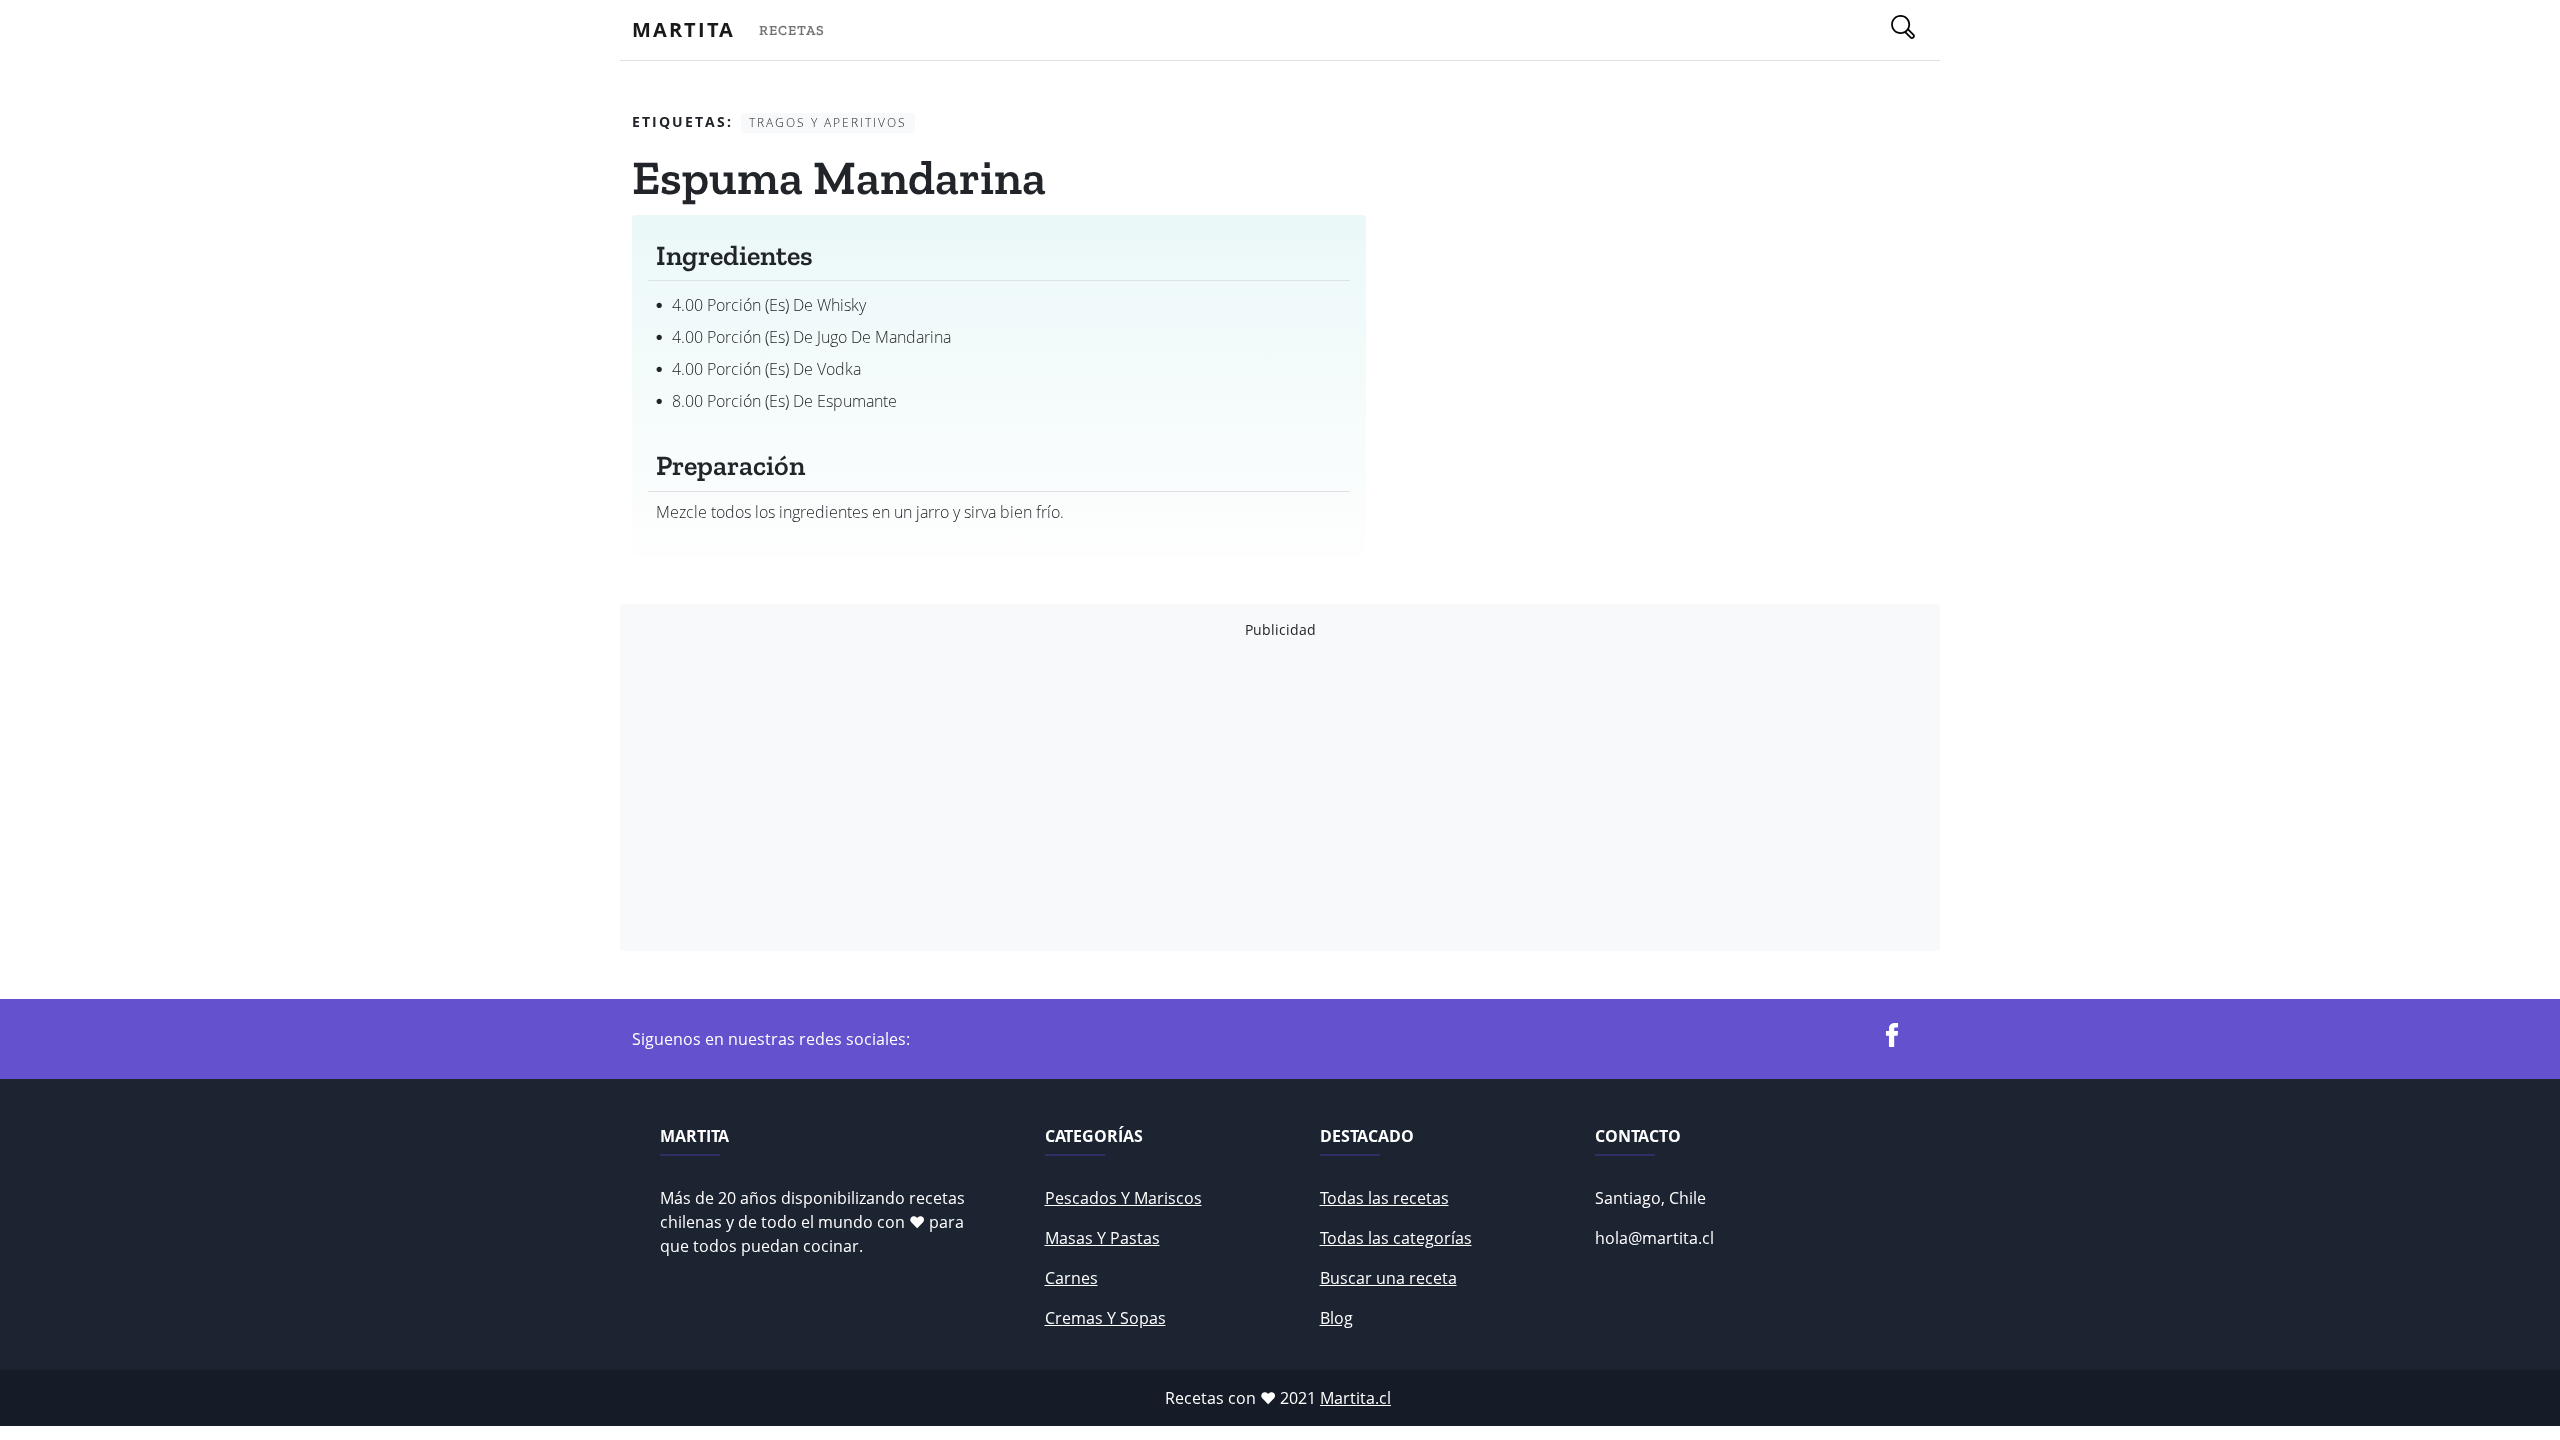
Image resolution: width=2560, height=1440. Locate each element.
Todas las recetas (1384, 1198)
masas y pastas (1102, 1238)
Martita (683, 29)
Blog (1336, 1318)
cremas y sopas (1105, 1318)
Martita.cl (1355, 1398)
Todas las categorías (1396, 1238)
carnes (1071, 1278)
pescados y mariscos (1123, 1198)
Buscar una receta (1388, 1278)
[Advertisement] (1232, 795)
